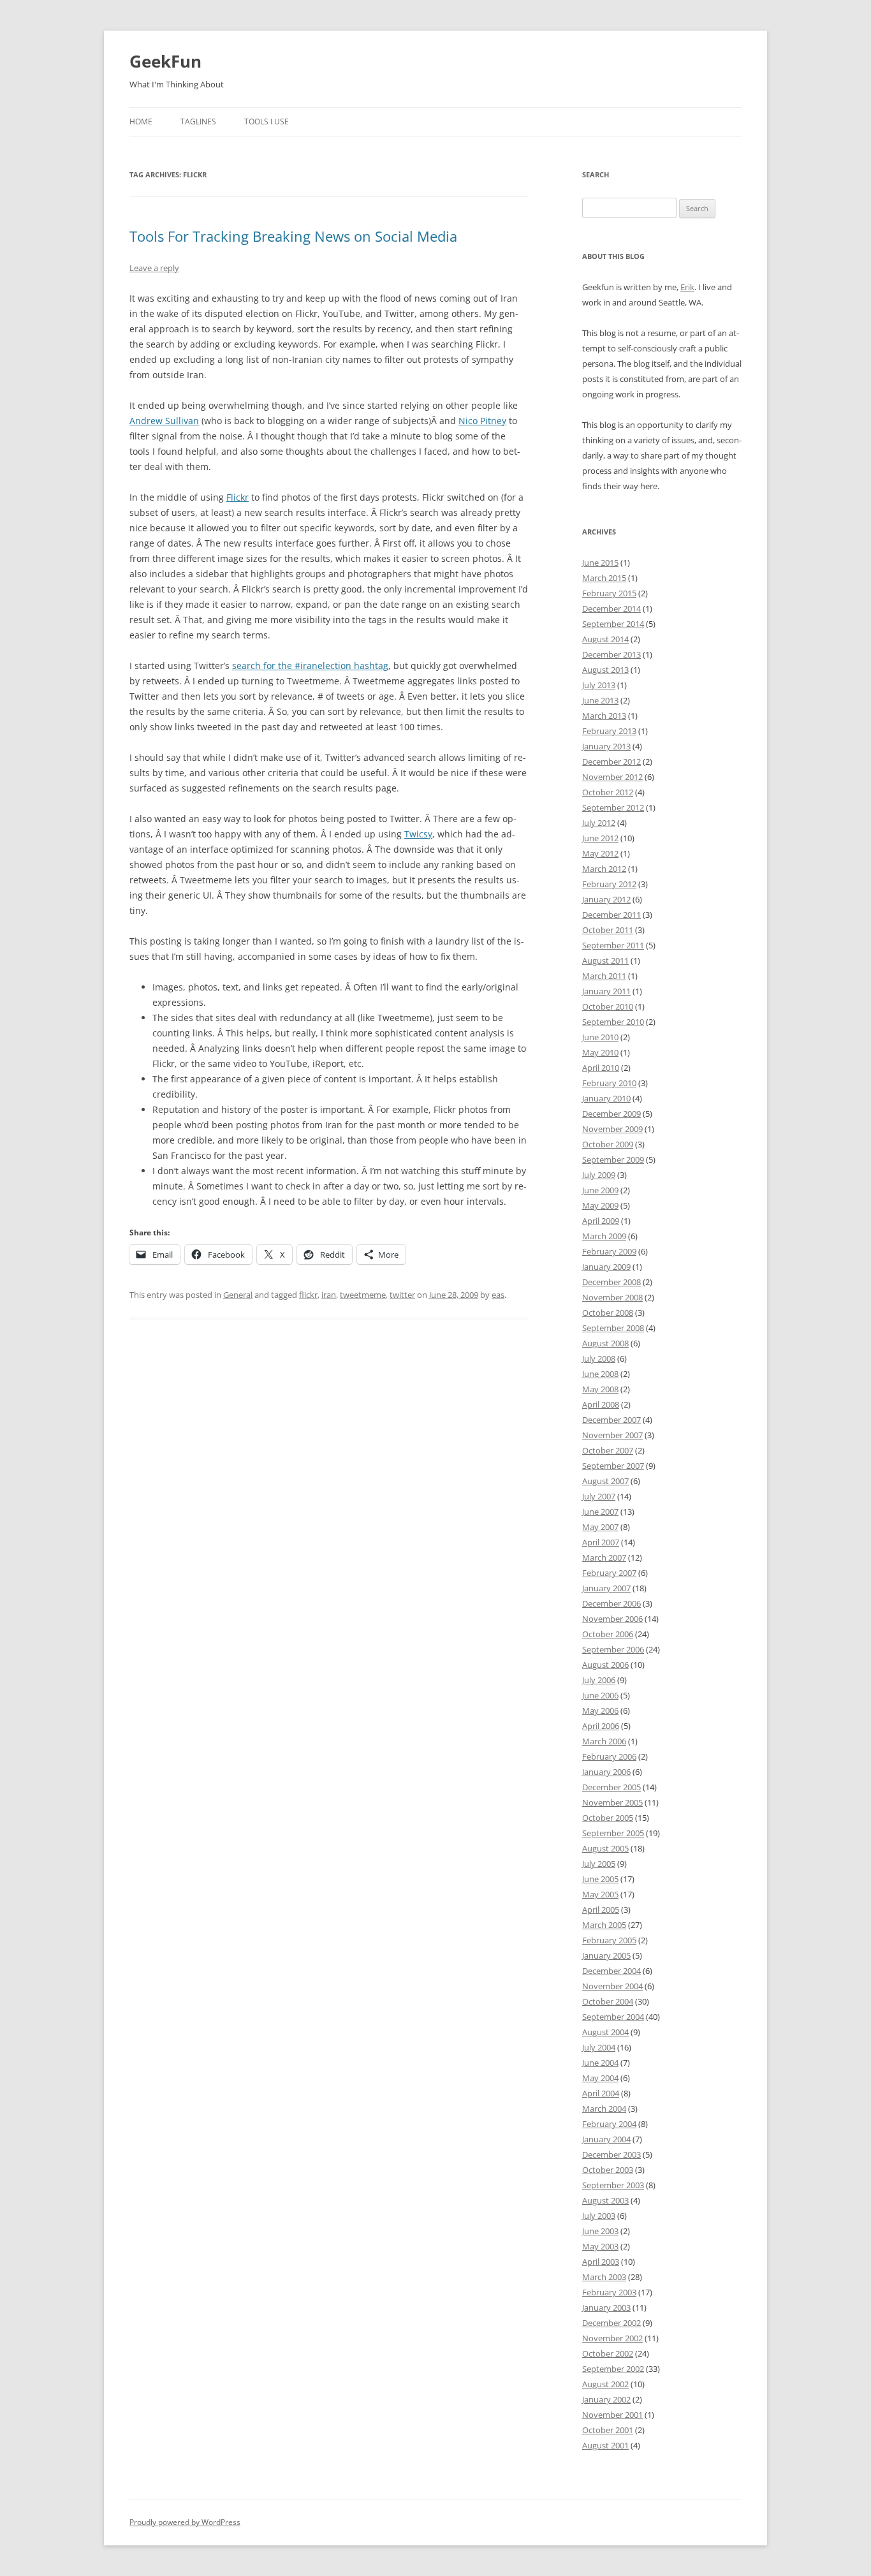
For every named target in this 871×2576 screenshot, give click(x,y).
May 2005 (600, 1894)
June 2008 (600, 1374)
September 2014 (613, 624)
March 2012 (604, 869)
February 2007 (609, 1573)
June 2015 (600, 563)
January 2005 (606, 1955)
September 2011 (613, 945)
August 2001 (605, 2445)
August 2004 (605, 2032)
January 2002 (606, 2399)
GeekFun (165, 61)
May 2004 (600, 2078)
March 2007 (604, 1557)
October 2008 (608, 1313)
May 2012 (600, 853)
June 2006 (600, 1695)
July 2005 (599, 1864)
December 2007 (611, 1420)
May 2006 (600, 1711)
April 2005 (601, 1910)
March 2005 (604, 1925)
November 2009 (612, 1129)
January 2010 (606, 1098)
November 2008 (612, 1297)
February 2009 (609, 1251)
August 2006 (605, 1665)
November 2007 (612, 1435)
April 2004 (601, 2093)
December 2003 (611, 2154)
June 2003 (600, 2231)
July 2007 (599, 1496)
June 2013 (600, 700)
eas (498, 1295)
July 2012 (599, 823)
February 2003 (609, 2292)
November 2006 (612, 1619)
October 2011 (608, 930)
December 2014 (611, 608)
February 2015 (609, 593)
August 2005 (605, 1848)
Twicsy (418, 834)
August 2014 (605, 639)
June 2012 (600, 838)
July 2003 (599, 2216)
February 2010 (609, 1083)
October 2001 (608, 2430)
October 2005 (608, 1818)
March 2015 (604, 578)
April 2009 (601, 1221)
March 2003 (604, 2277)
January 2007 (606, 1588)
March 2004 (604, 2109)
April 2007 (601, 1542)
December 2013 (611, 654)
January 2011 (606, 991)
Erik (687, 287)
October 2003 (608, 2170)
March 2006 (604, 1741)
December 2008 (611, 1282)
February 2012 (609, 884)
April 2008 (601, 1404)
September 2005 (613, 1833)
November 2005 (612, 1802)
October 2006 (608, 1634)
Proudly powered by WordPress (185, 2522)
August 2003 (605, 2200)
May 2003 (600, 2246)
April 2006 (601, 1726)
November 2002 (612, 2338)
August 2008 (605, 1343)
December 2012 (611, 762)
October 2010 (608, 1006)
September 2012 (613, 807)
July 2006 (599, 1680)
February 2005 (609, 1940)
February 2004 (609, 2124)
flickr (308, 1295)
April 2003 (601, 2262)
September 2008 (613, 1328)
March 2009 (604, 1236)
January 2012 (606, 899)
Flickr (238, 497)
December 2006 (611, 1603)
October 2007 (608, 1450)
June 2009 (600, 1190)
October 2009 (608, 1144)
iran (329, 1295)
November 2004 (612, 1986)
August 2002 (605, 2384)
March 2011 (604, 976)
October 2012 (608, 792)
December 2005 (611, 1787)
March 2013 (604, 716)
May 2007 (600, 1527)
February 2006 (609, 1756)
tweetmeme (363, 1295)
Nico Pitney (482, 421)
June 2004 (600, 2063)
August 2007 (605, 1481)
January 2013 (606, 746)
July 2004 (599, 2047)
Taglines (198, 121)
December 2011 (611, 915)
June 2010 (600, 1037)
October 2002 (608, 2353)
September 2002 (613, 2369)
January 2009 (606, 1267)
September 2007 (613, 1466)
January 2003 (606, 2307)
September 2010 (613, 1022)
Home (141, 121)
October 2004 (608, 2001)
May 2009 (600, 1205)
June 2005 (600, 1879)
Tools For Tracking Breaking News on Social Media (293, 236)
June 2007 (600, 1512)
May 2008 (600, 1389)
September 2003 (613, 2185)
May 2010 (600, 1052)
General (238, 1295)
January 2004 (606, 2139)
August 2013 (605, 670)
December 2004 (611, 1971)
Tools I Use (267, 121)
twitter (402, 1295)
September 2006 (613, 1649)
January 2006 (606, 1772)
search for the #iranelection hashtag (310, 666)
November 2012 (612, 777)
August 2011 (605, 960)
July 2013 (599, 685)
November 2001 (612, 2415)
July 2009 (599, 1175)
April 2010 (601, 1068)
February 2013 (609, 731)
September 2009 (613, 1159)
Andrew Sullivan (164, 421)
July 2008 (599, 1358)
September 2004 (613, 2017)
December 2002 (611, 2323)
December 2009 (611, 1114)
